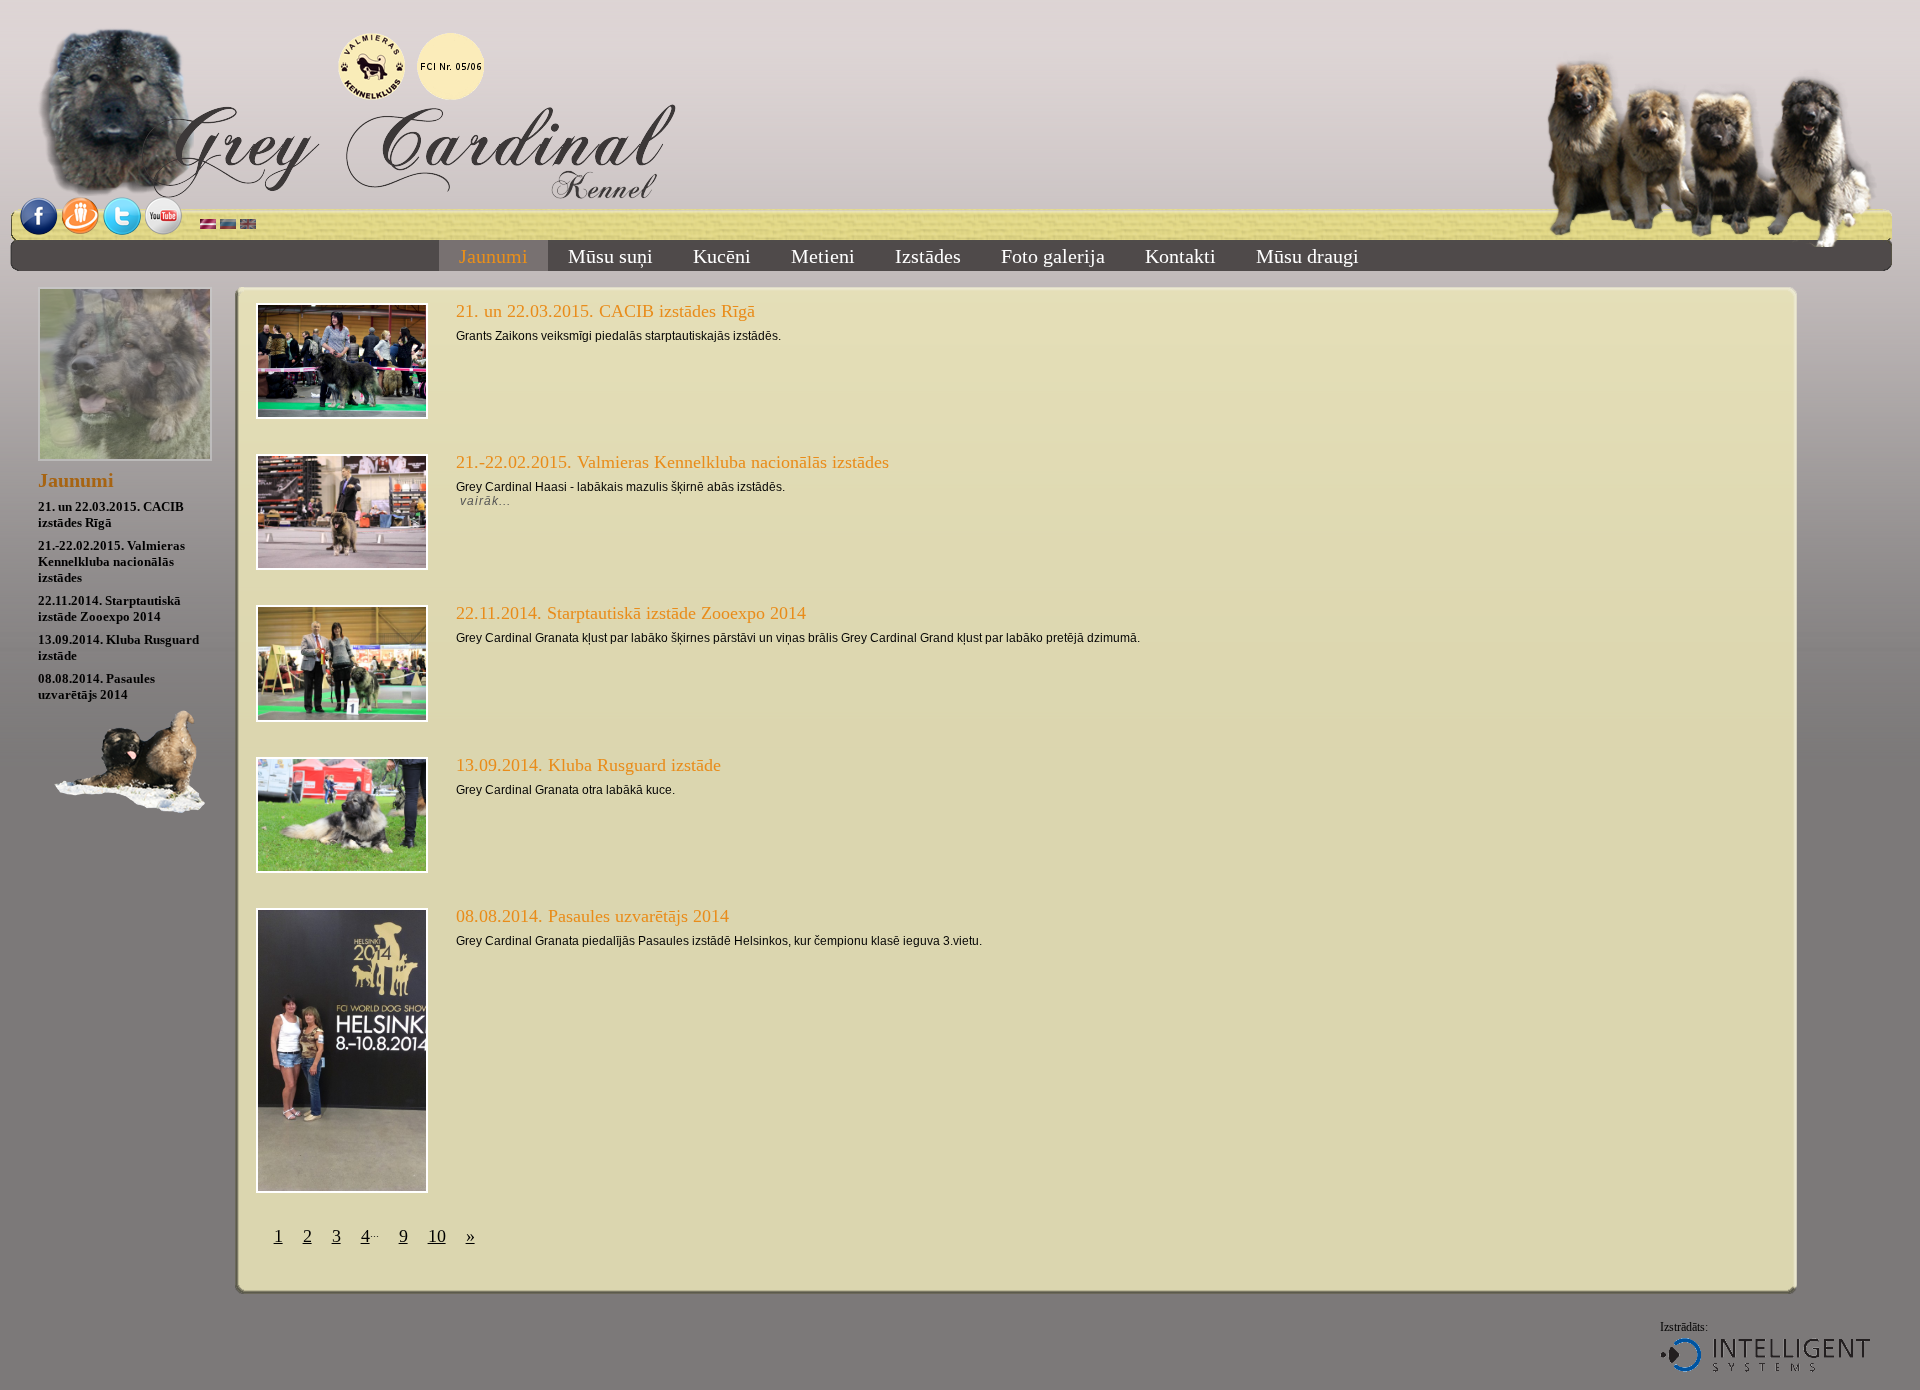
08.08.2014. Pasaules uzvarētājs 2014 (96, 686)
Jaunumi (493, 256)
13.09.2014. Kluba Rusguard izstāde (588, 765)
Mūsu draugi (1307, 256)
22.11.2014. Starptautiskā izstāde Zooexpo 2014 (109, 608)
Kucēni (722, 256)
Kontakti (1180, 256)
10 (437, 1236)
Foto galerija (1053, 256)
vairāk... (485, 501)
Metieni (823, 256)
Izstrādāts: (1684, 1327)
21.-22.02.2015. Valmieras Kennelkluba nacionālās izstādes (111, 561)
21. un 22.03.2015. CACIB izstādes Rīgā (111, 514)
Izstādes (928, 256)
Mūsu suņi (610, 256)
